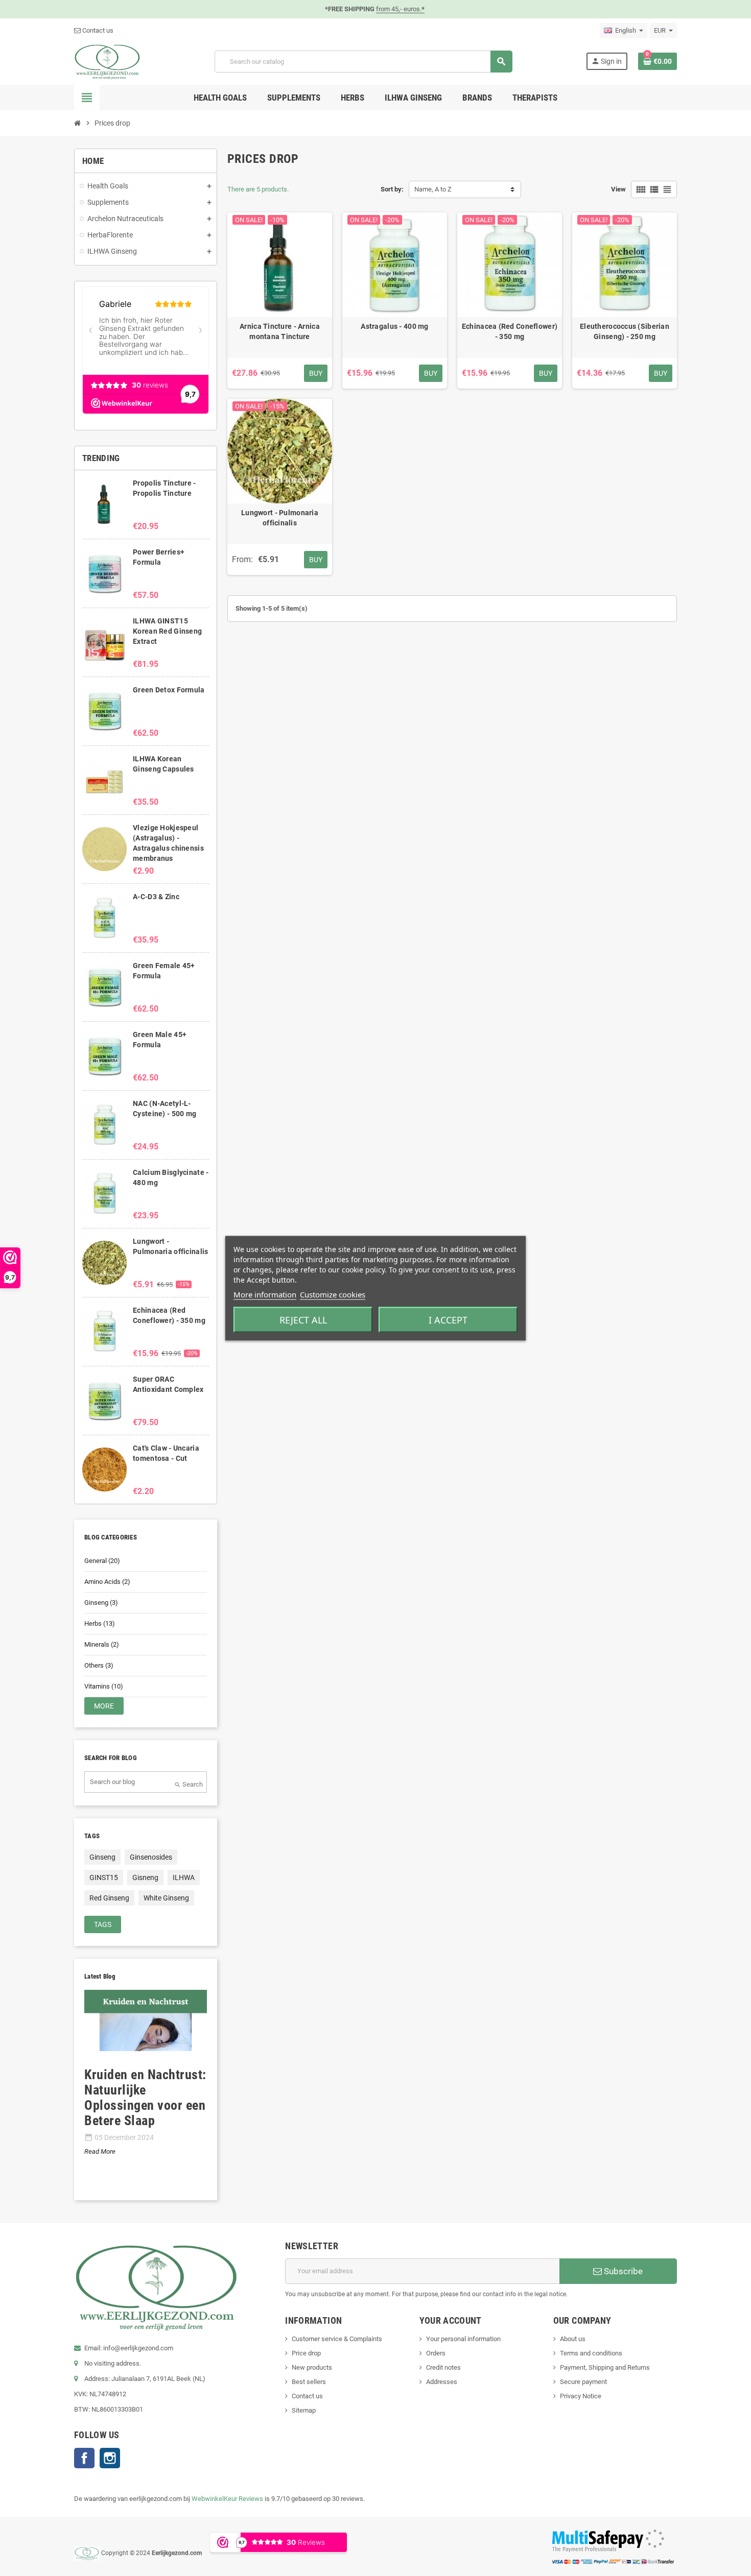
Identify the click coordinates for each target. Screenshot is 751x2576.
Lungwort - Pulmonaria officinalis (280, 518)
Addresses (442, 2382)
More (104, 1706)
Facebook (84, 2458)
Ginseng (102, 1857)
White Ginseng (166, 1898)
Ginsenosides (151, 1857)
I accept (448, 1319)
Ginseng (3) (101, 1603)
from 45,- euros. (400, 9)
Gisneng (145, 1877)
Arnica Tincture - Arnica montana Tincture (280, 331)
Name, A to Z (433, 189)
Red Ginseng (109, 1898)
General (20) (102, 1561)
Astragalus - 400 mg (394, 326)
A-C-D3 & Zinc (156, 897)
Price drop (306, 2353)
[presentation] (80, 2096)
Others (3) (99, 1665)
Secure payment (583, 2382)
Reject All (303, 1319)
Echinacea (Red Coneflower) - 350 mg (510, 331)
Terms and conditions (591, 2353)
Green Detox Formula (169, 690)
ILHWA (184, 1877)
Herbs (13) (100, 1623)
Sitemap (304, 2410)
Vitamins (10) (104, 1686)
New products (312, 2367)
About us (573, 2339)
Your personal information (463, 2339)
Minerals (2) (102, 1644)
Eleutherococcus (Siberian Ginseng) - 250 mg (625, 331)
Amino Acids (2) (107, 1582)
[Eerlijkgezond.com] (107, 61)
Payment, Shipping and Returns (605, 2367)
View (618, 189)
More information (265, 1294)
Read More (100, 2151)
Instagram (110, 2458)
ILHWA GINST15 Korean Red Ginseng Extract (167, 631)
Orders (436, 2353)
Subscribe (622, 2271)
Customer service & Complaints (337, 2339)
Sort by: (392, 189)
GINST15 (104, 1877)
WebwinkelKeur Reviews (227, 2499)
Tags (103, 1924)
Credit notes (443, 2367)
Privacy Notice (581, 2396)
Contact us (97, 30)
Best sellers (309, 2382)
